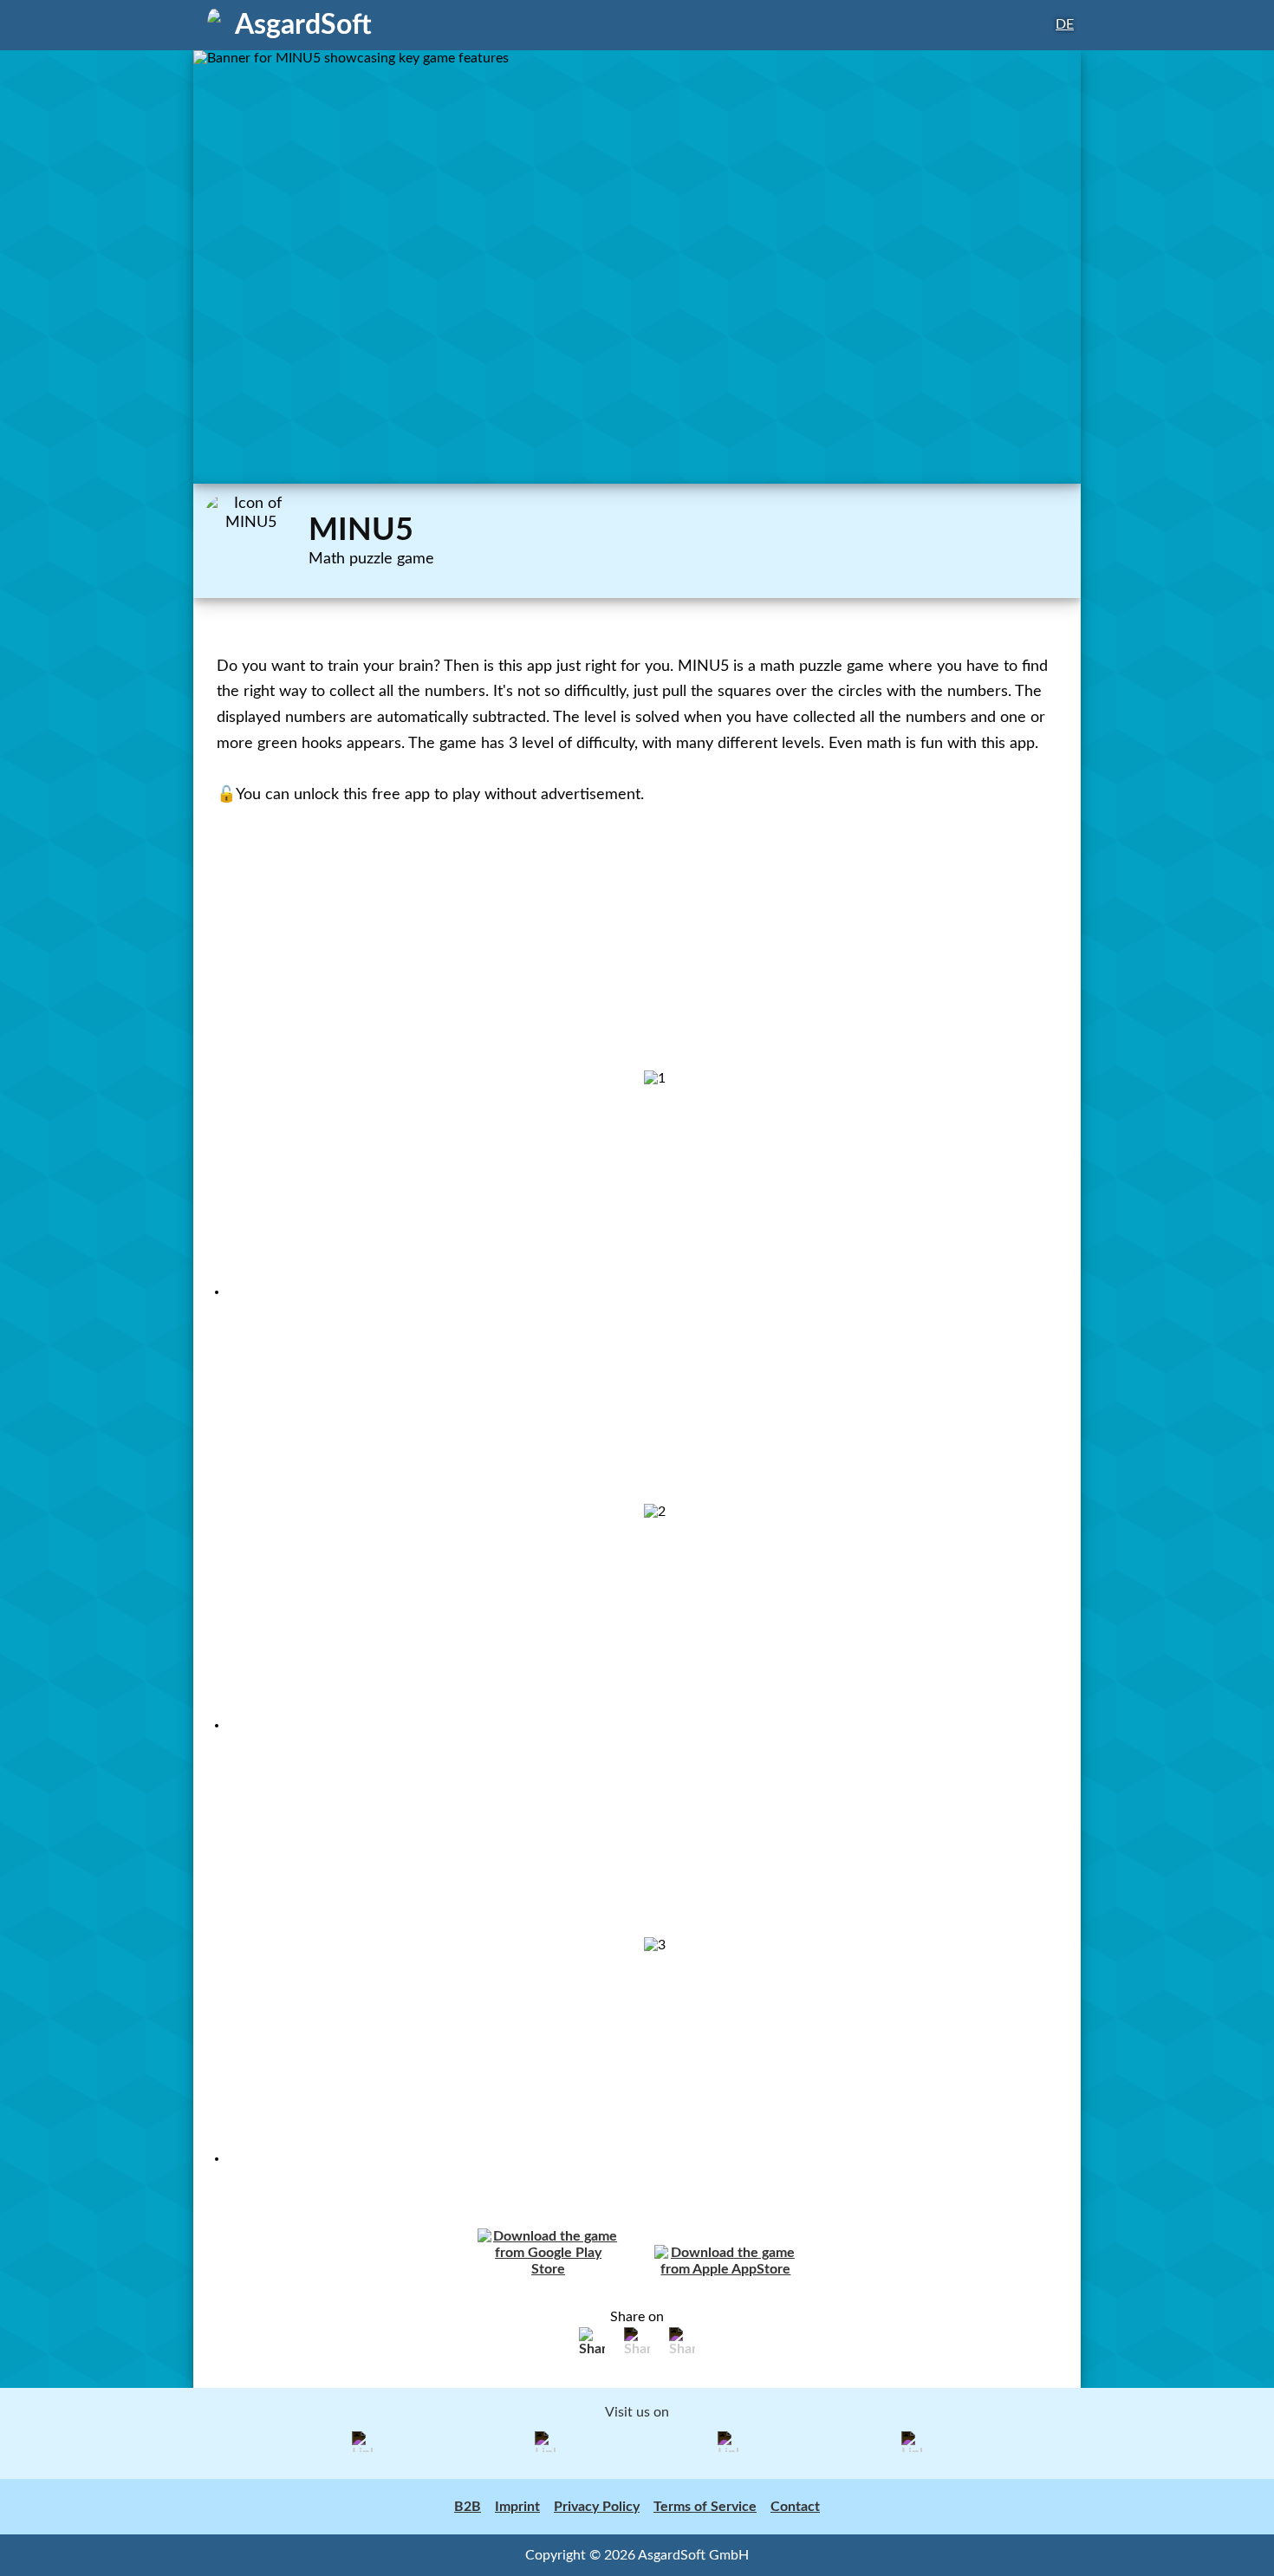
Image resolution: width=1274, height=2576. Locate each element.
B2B (468, 2507)
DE (1065, 24)
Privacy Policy (597, 2507)
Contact (795, 2507)
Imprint (517, 2507)
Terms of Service (705, 2507)
